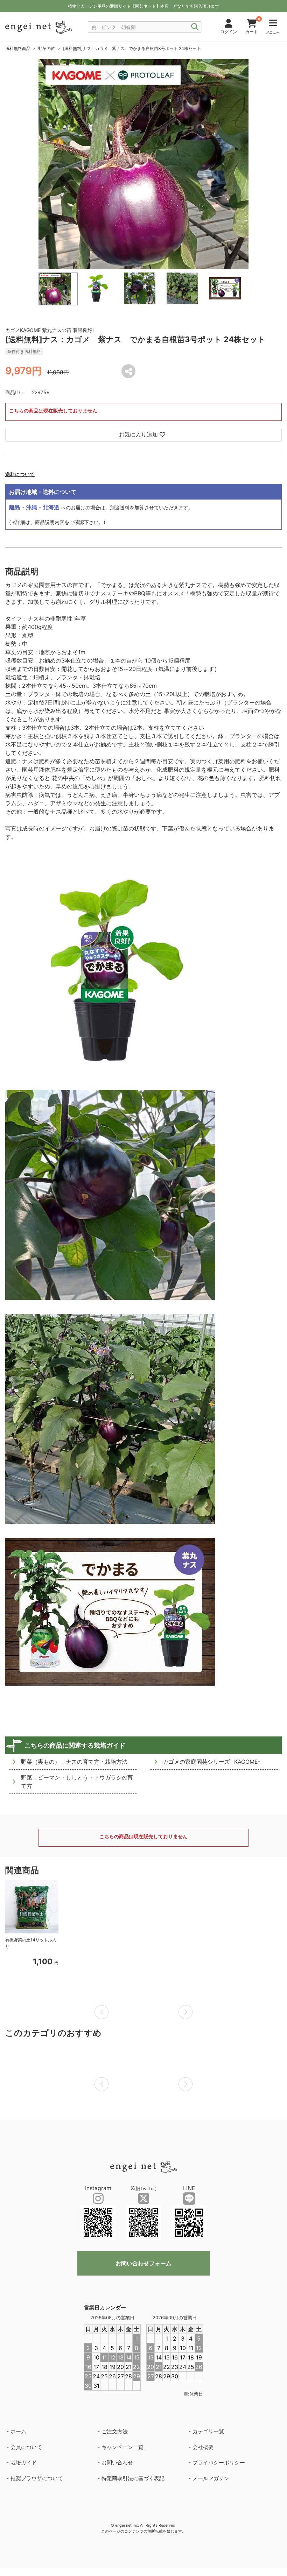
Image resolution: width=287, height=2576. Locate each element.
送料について (20, 474)
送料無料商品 (18, 48)
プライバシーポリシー (219, 2462)
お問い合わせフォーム (143, 2263)
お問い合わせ (117, 2462)
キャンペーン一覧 (122, 2447)
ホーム (18, 2431)
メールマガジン (211, 2478)
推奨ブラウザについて (37, 2478)
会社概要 (203, 2447)
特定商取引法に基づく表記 (133, 2478)
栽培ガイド (24, 2462)
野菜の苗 (47, 48)
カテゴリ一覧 (208, 2431)
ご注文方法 (115, 2431)
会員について (26, 2447)
